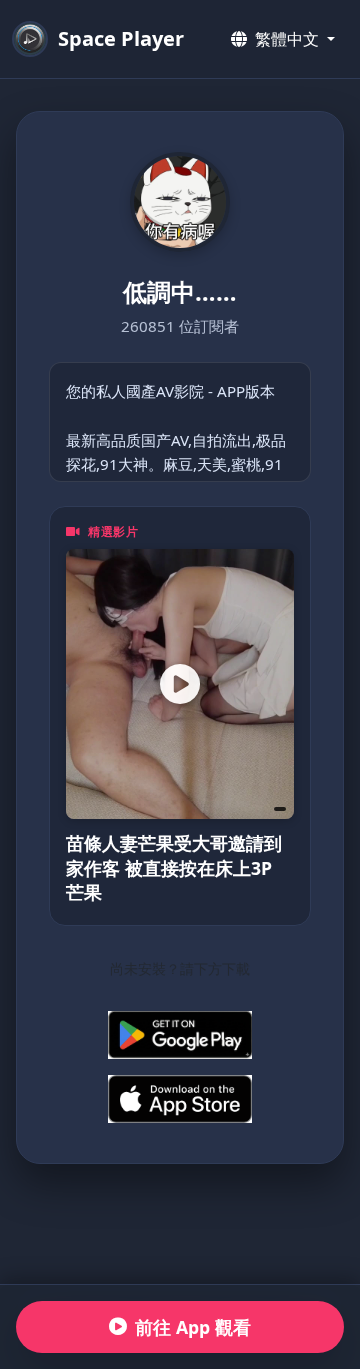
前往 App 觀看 (193, 1327)
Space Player (121, 38)
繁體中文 (287, 39)
